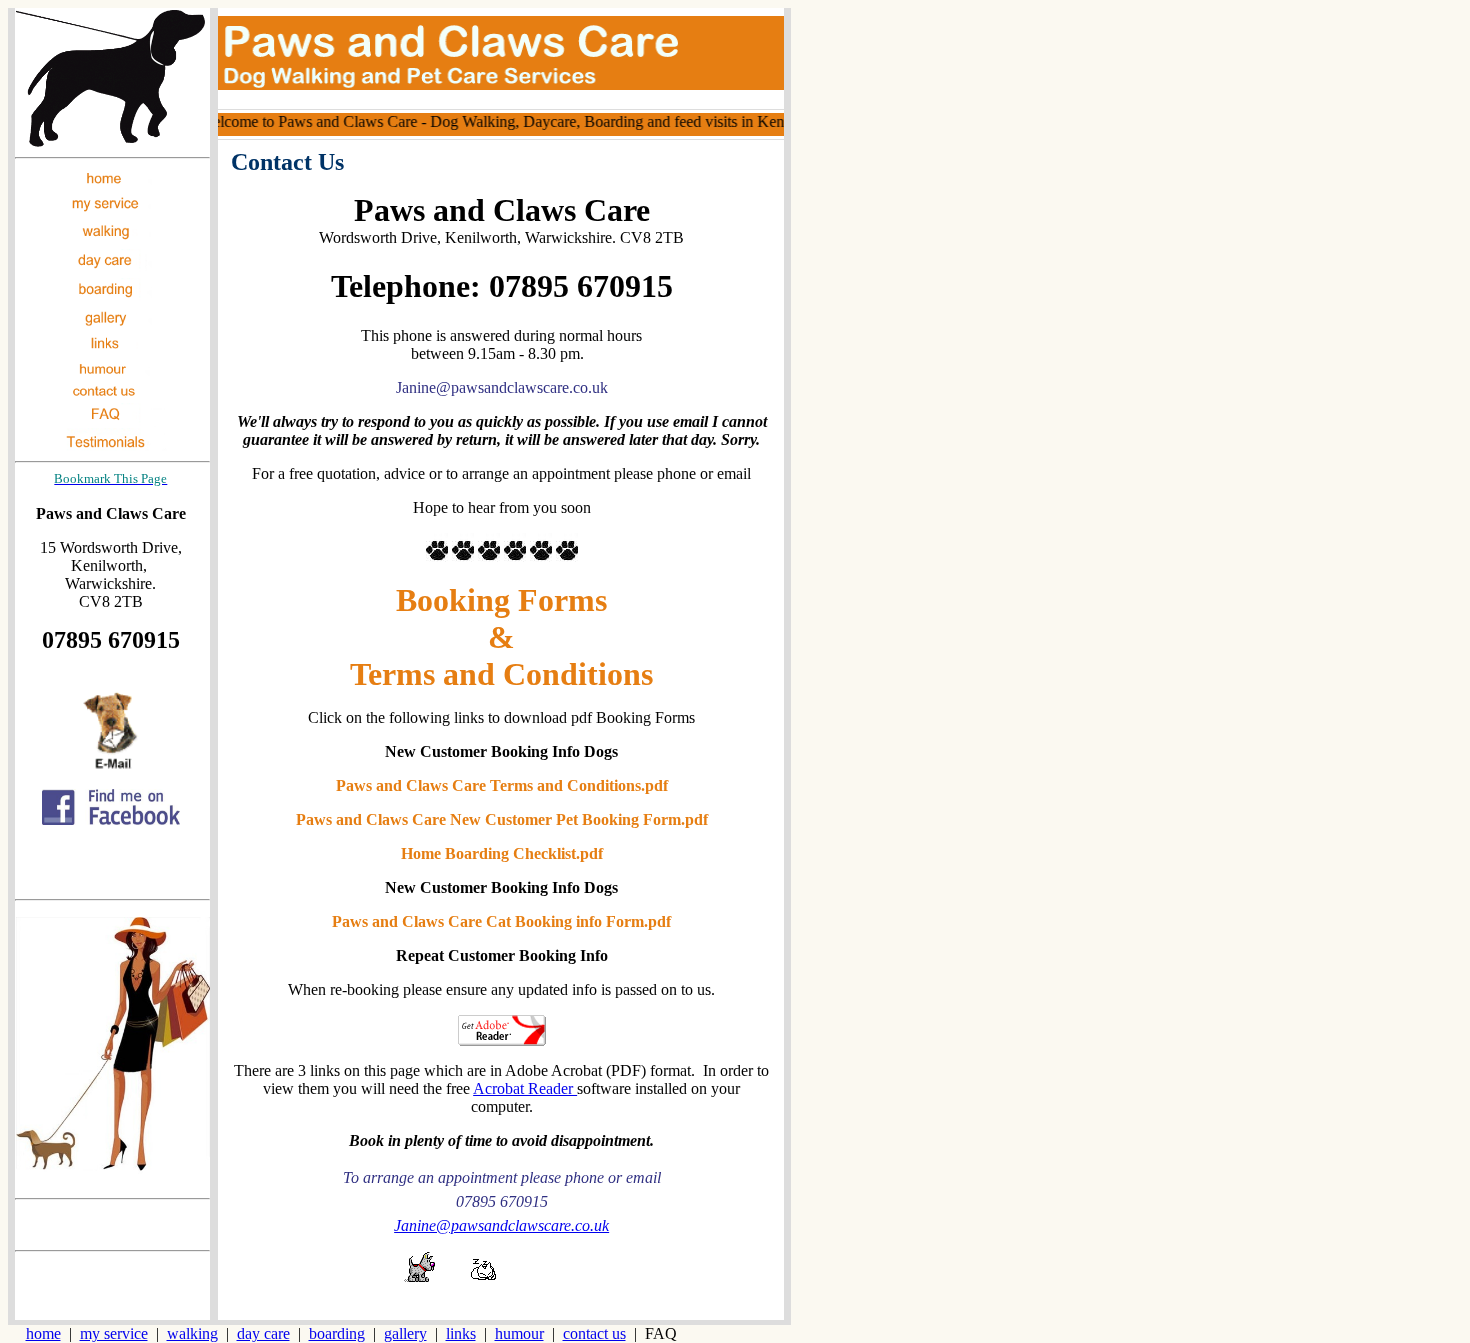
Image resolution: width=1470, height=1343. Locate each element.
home (43, 1333)
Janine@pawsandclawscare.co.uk (501, 1225)
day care (263, 1333)
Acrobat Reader (525, 1088)
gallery (405, 1333)
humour (519, 1333)
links (461, 1333)
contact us (594, 1333)
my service (114, 1333)
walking (192, 1333)
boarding (337, 1333)
